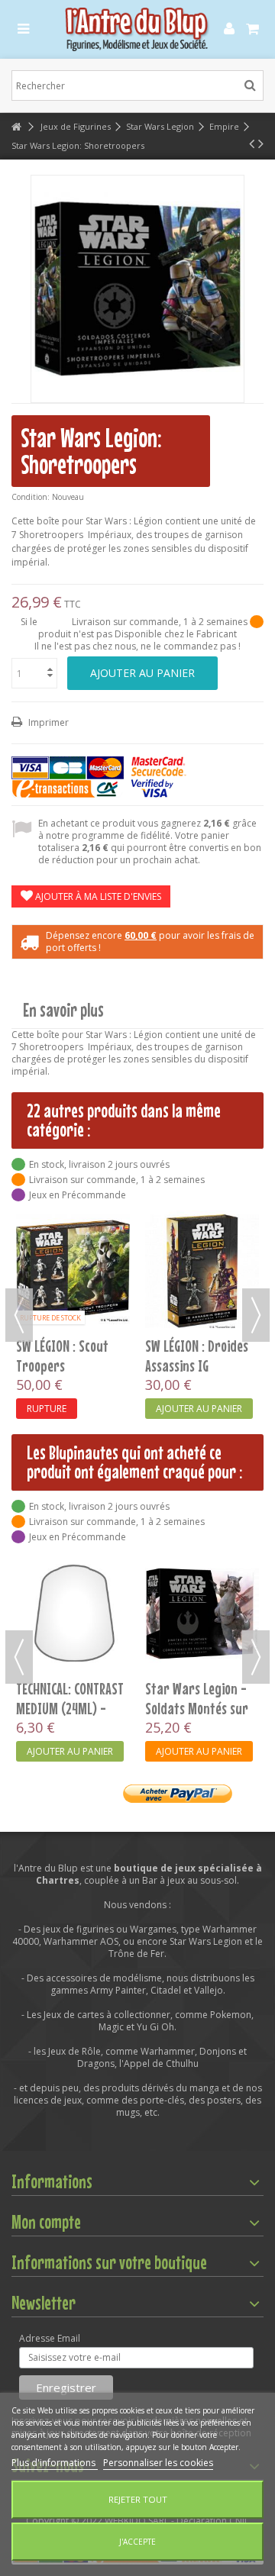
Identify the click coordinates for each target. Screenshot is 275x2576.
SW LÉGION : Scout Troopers (62, 1356)
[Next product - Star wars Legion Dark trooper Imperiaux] (261, 143)
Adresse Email (50, 2339)
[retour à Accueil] (16, 127)
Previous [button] (19, 1315)
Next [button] (256, 1315)
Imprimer (47, 722)
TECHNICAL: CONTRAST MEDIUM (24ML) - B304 (70, 1708)
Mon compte (46, 2222)
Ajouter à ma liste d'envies (97, 896)
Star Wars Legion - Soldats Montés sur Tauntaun (197, 1708)
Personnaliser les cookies (158, 2463)
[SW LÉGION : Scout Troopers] (73, 1271)
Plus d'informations (55, 2463)
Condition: (31, 497)
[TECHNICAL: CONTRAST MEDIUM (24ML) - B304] (73, 1613)
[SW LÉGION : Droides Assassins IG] (202, 1271)
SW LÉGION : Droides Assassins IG (197, 1356)
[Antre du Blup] (137, 29)
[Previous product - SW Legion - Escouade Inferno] (252, 143)
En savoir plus (63, 1010)
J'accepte (137, 2542)
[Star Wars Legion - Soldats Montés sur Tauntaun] (202, 1613)
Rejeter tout (138, 2499)
